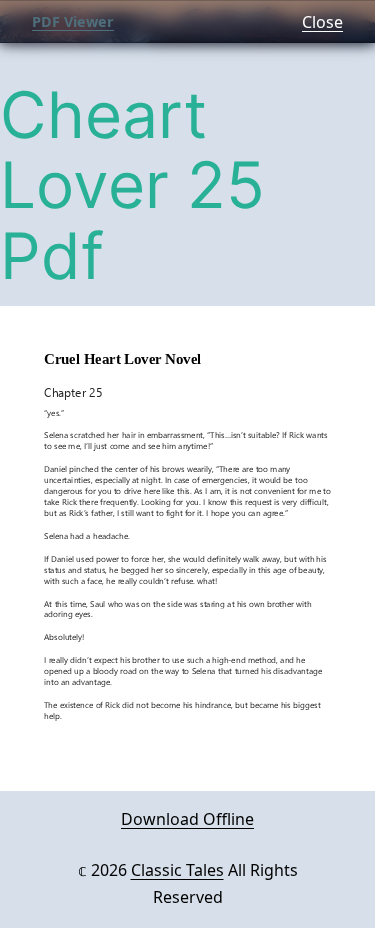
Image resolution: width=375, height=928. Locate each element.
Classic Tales (177, 870)
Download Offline (187, 819)
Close (322, 22)
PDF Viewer (73, 21)
